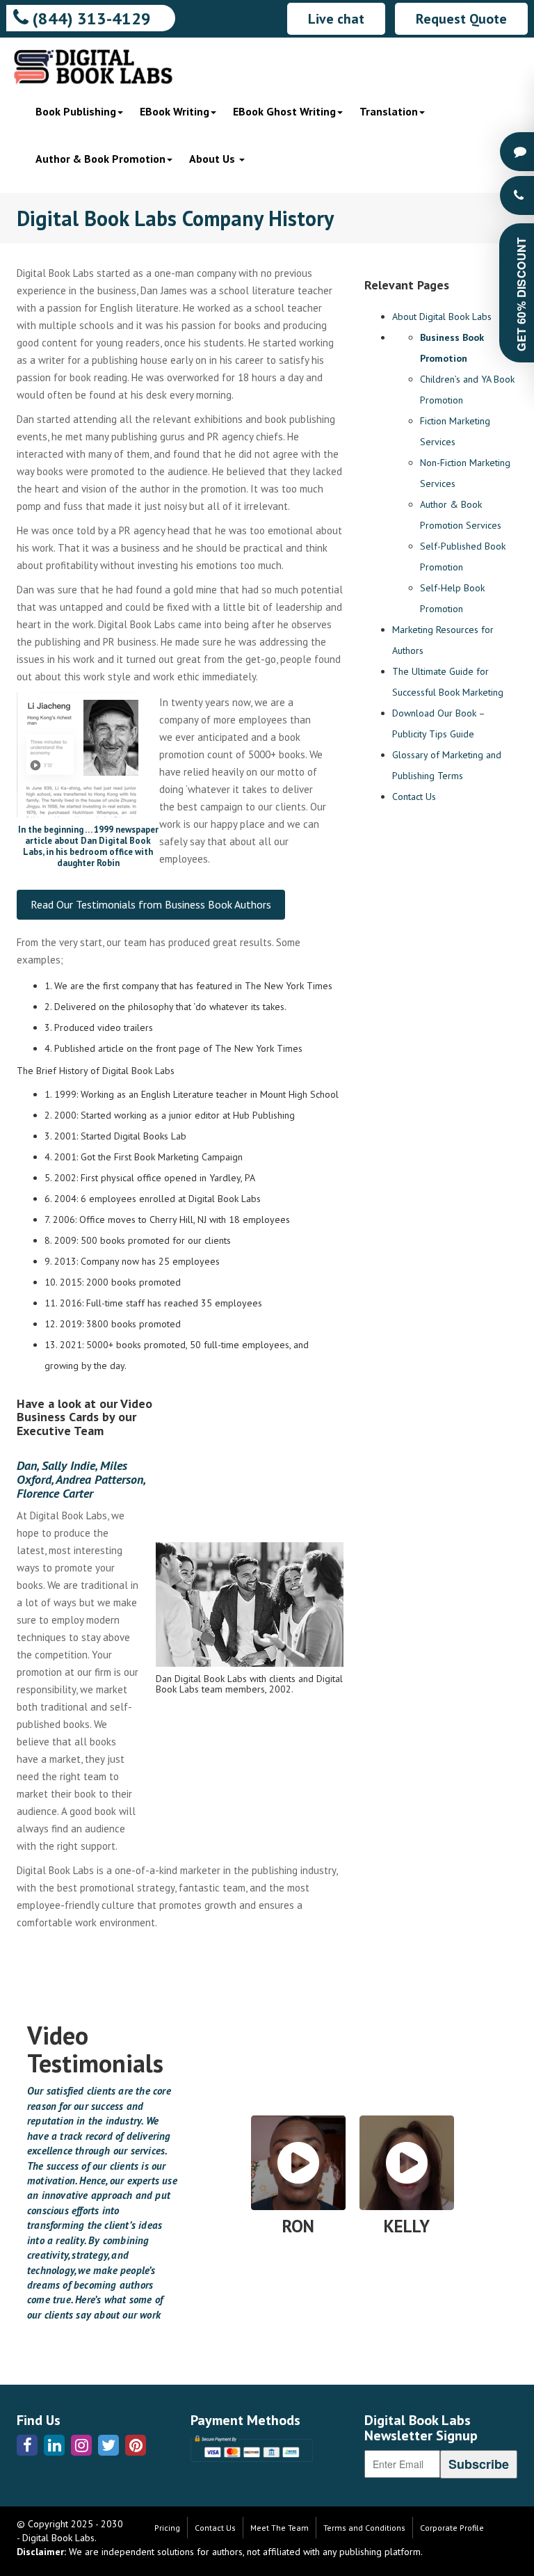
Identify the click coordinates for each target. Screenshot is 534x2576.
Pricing (167, 2528)
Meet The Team (280, 2528)
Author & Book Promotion (100, 159)
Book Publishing (76, 111)
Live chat (336, 19)
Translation (389, 111)
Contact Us (414, 797)
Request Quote (461, 19)
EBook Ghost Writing (284, 111)
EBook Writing (175, 111)
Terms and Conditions (364, 2528)
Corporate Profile (452, 2528)
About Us (213, 159)
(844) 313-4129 (90, 18)
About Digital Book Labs (442, 317)
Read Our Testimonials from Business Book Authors (151, 904)
